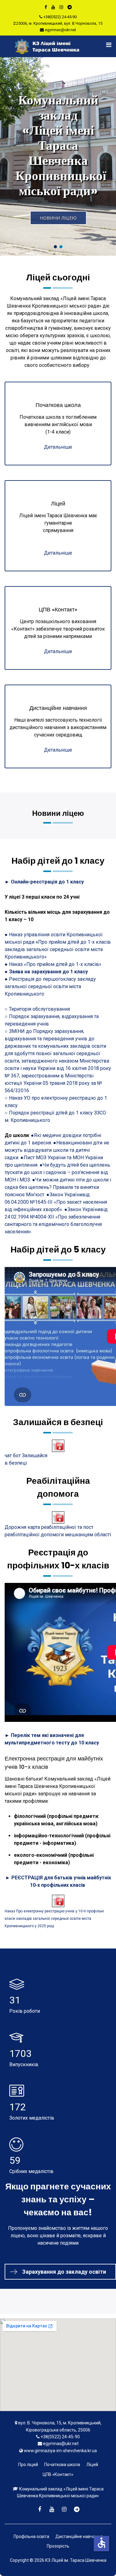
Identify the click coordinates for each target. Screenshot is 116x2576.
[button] (58, 156)
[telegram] (70, 7)
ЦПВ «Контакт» (58, 2474)
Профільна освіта (31, 2536)
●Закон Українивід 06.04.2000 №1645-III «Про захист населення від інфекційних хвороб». (56, 1202)
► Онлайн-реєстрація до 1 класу (44, 882)
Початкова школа (62, 2465)
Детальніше (58, 447)
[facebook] (46, 7)
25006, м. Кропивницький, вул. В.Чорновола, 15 (59, 23)
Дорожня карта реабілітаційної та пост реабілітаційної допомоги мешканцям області (58, 1531)
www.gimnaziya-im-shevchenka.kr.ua (60, 2451)
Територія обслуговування (39, 1009)
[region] (58, 156)
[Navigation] (105, 45)
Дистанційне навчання (79, 2536)
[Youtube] (53, 7)
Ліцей (92, 2465)
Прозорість (58, 2546)
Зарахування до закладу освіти (64, 2272)
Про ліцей (28, 2465)
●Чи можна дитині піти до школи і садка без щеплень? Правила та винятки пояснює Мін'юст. (58, 1187)
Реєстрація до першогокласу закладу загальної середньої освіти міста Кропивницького (50, 986)
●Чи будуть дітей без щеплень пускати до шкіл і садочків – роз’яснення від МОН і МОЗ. (57, 1172)
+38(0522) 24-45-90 (60, 17)
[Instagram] (61, 7)
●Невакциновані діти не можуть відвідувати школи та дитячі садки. (57, 1150)
